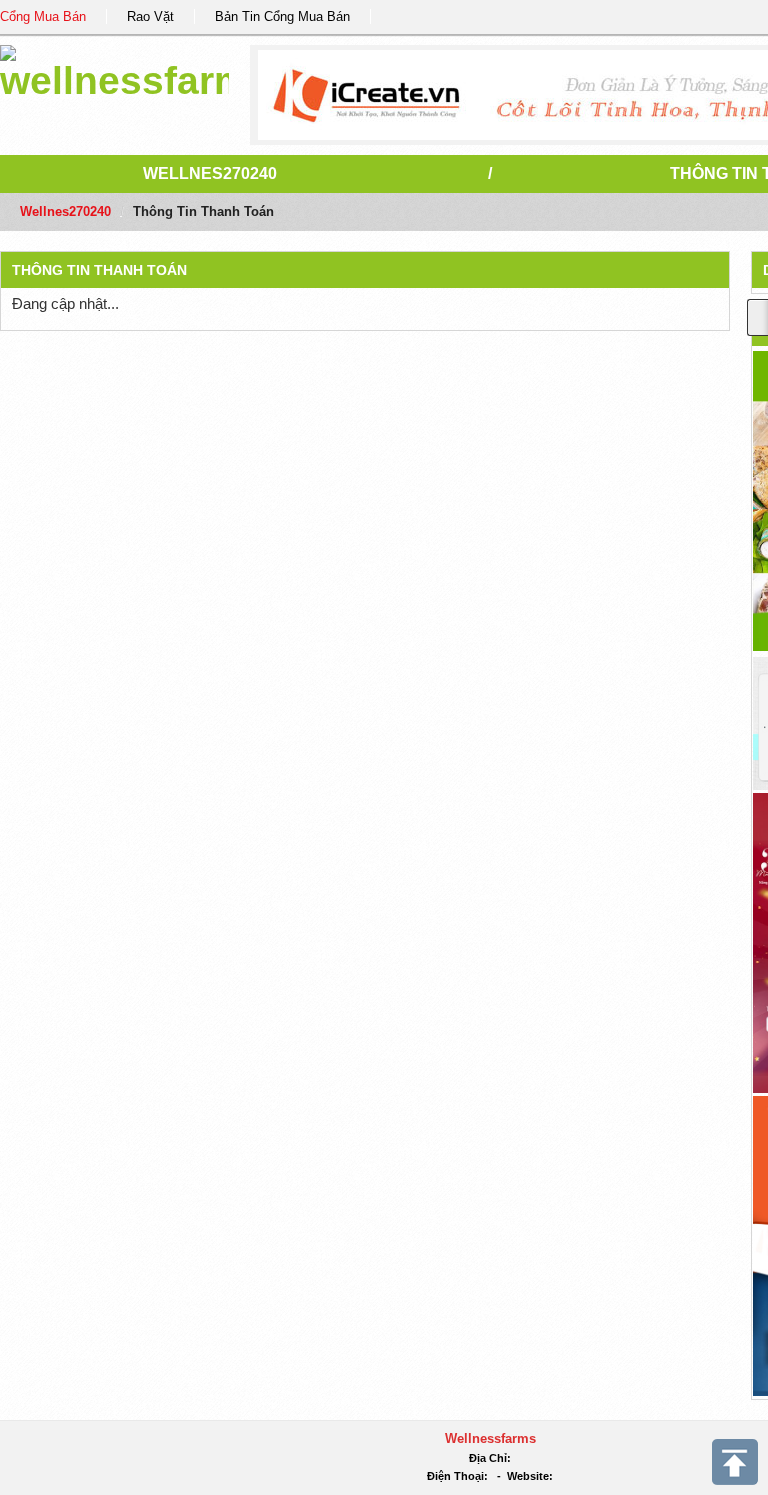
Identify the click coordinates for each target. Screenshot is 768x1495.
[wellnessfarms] (114, 69)
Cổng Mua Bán (43, 16)
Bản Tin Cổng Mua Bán (282, 16)
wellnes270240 (210, 173)
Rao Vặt (150, 16)
